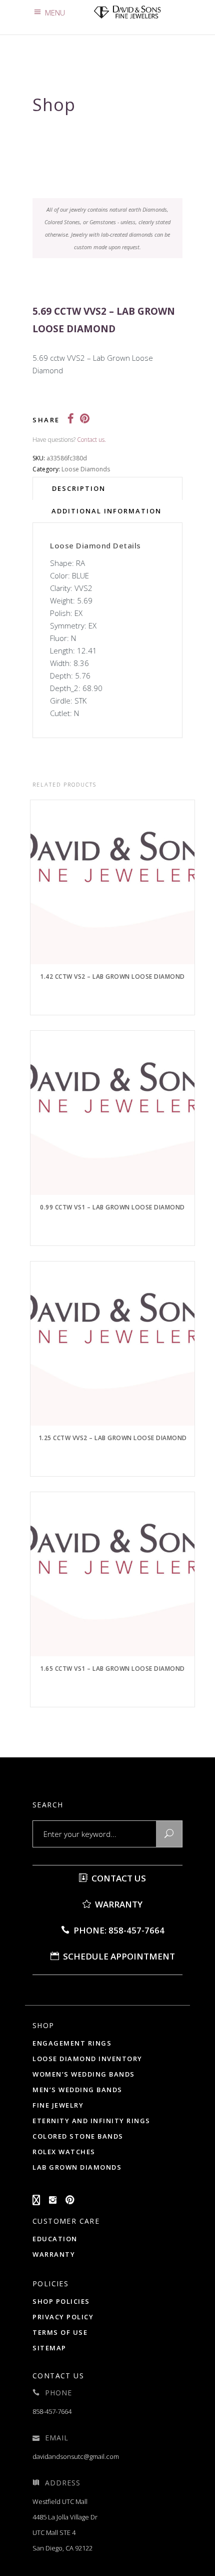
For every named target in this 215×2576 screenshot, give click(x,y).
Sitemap (49, 2348)
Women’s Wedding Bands (84, 2074)
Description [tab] (79, 488)
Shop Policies (61, 2301)
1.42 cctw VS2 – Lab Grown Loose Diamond (112, 977)
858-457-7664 (52, 2411)
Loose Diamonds (86, 469)
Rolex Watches (64, 2152)
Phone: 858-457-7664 (118, 1930)
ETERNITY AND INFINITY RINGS (91, 2121)
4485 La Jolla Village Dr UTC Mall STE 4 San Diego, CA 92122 (65, 2532)
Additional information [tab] (106, 511)
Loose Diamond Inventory (87, 2059)
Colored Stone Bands (78, 2136)
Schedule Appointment (118, 1956)
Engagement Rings (72, 2043)
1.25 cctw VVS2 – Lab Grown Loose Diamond (113, 1438)
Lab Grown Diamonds (77, 2167)
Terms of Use (60, 2332)
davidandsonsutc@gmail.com (76, 2456)
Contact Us (118, 1878)
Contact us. (91, 440)
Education (55, 2239)
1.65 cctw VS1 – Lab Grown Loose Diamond (112, 1669)
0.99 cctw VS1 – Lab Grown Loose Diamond (112, 1207)
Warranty (118, 1904)
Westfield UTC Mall (60, 2501)
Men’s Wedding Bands (77, 2090)
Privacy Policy (63, 2317)
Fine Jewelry (58, 2105)
